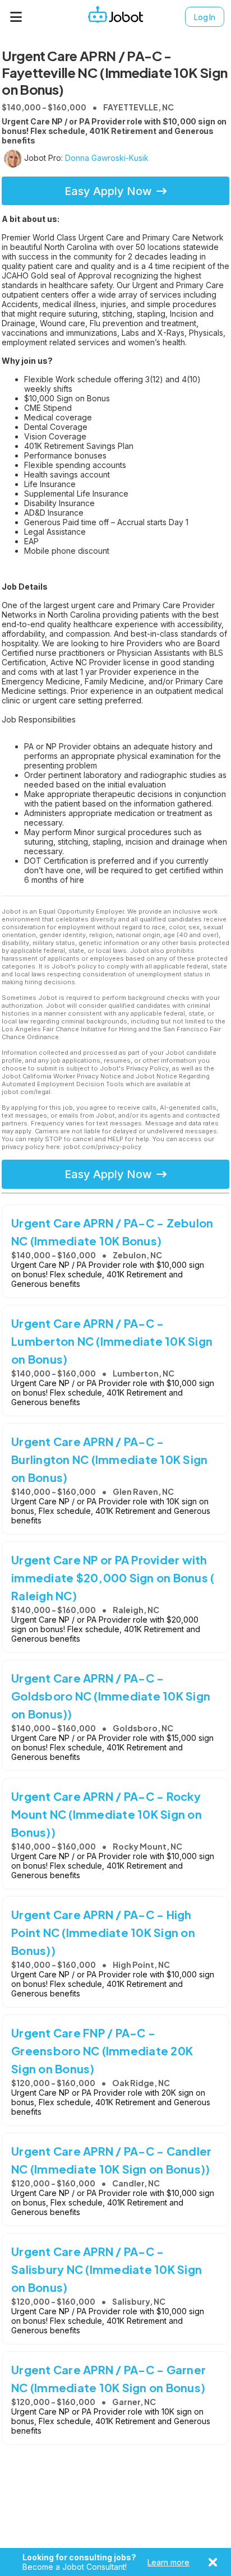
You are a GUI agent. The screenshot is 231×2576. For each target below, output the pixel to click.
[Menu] (16, 17)
